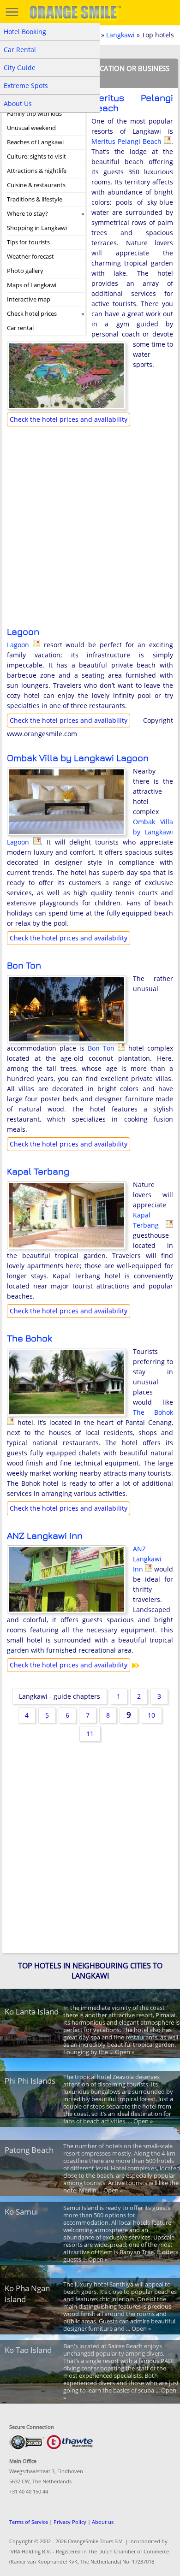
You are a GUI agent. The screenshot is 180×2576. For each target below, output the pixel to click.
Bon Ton (24, 965)
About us (103, 2522)
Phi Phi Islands (30, 2081)
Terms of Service (29, 2522)
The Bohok (30, 1338)
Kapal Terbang (38, 1171)
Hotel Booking (25, 32)
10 (151, 1715)
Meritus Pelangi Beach (132, 103)
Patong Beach (29, 2150)
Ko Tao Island (28, 2350)
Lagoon (23, 631)
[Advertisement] (90, 534)
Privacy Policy (70, 2522)
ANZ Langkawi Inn (45, 1535)
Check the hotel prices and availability (69, 419)
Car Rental (20, 50)
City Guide (20, 68)
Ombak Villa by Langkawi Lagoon (78, 758)
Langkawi (120, 35)
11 (90, 1734)
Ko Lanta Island (32, 2012)
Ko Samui (21, 2212)
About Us (18, 103)
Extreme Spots (26, 86)
